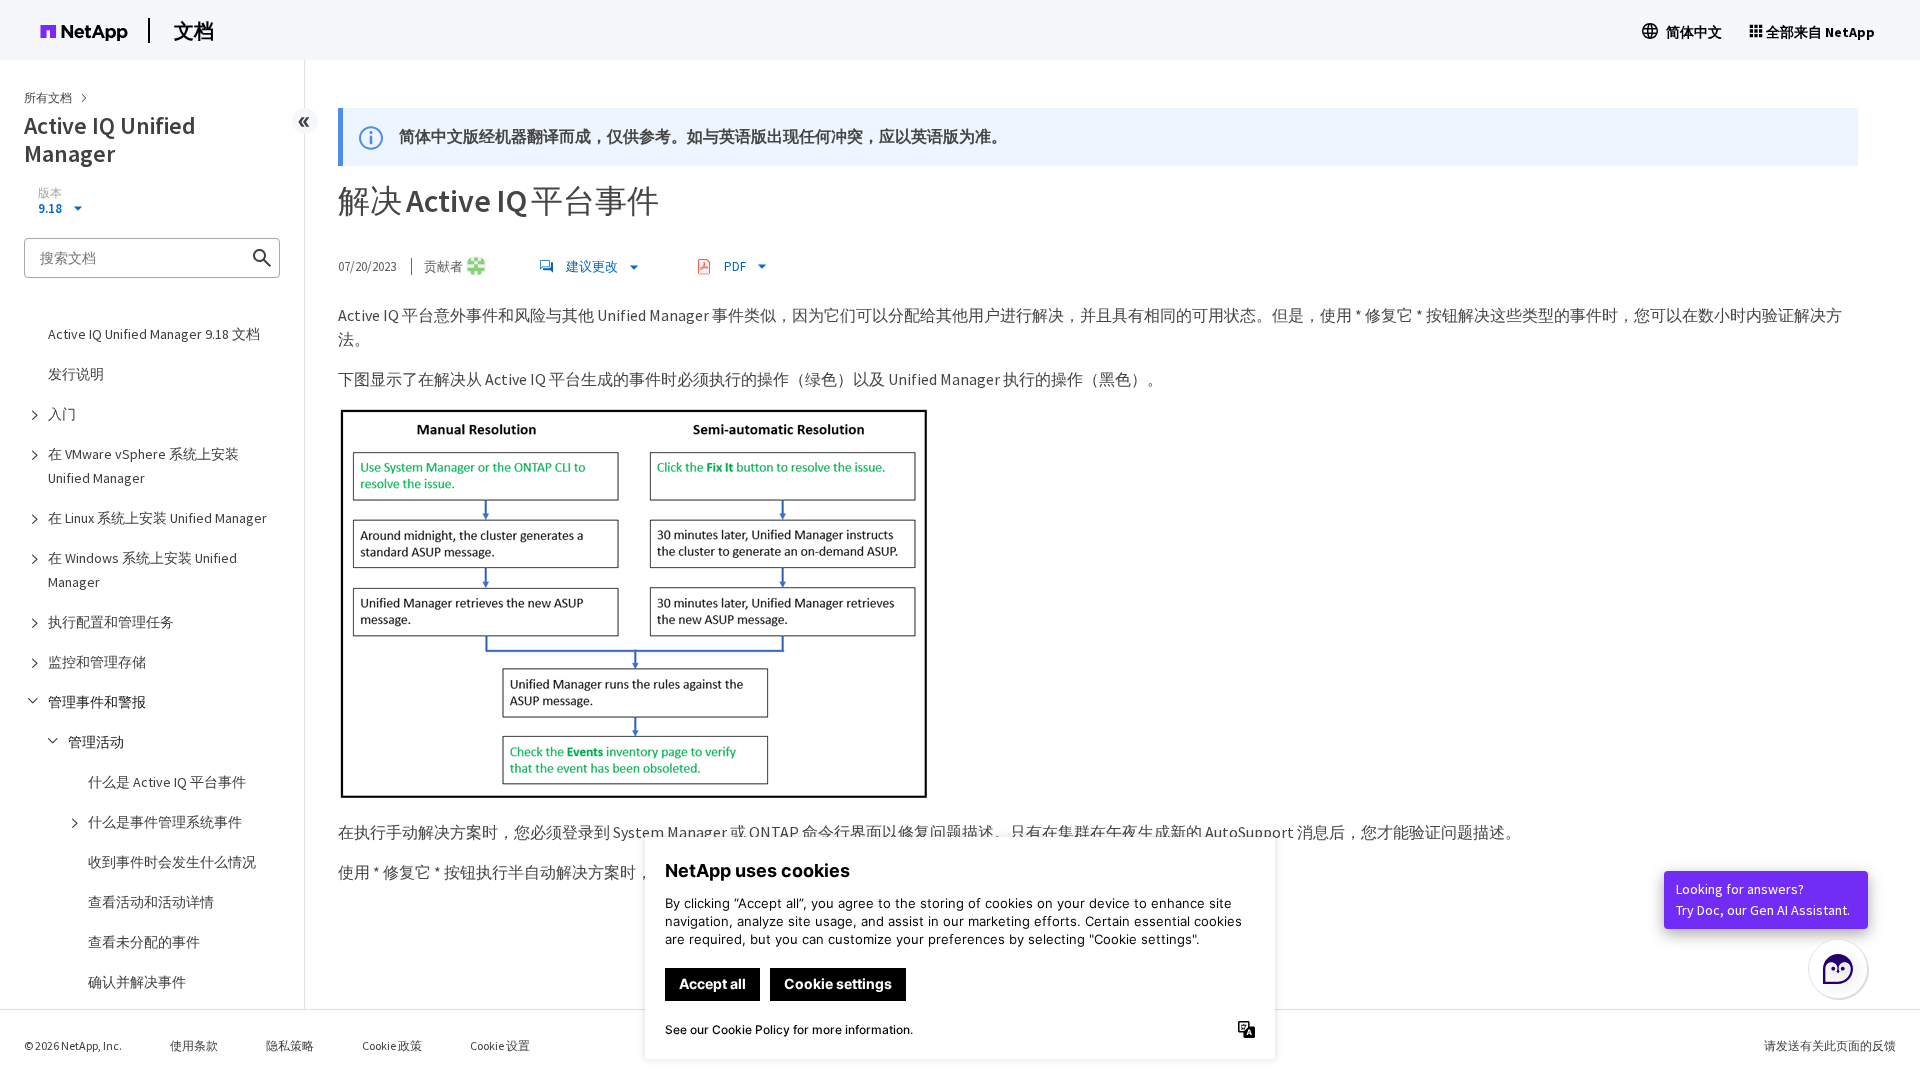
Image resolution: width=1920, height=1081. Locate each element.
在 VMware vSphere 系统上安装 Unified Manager (143, 466)
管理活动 (96, 742)
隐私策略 (290, 1045)
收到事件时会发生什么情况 (172, 862)
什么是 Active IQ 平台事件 (167, 782)
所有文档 (48, 97)
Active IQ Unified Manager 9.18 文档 (154, 334)
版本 (50, 193)
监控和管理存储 (97, 662)
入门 (62, 414)
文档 (194, 30)
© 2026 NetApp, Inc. (73, 1045)
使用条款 (194, 1045)
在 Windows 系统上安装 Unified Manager (142, 570)
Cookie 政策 (392, 1045)
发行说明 (76, 374)
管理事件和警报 (97, 702)
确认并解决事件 (137, 982)
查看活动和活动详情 (151, 902)
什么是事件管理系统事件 (165, 822)
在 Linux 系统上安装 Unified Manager (157, 518)
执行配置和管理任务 (111, 622)
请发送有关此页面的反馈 (1830, 1045)
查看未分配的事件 (144, 942)
